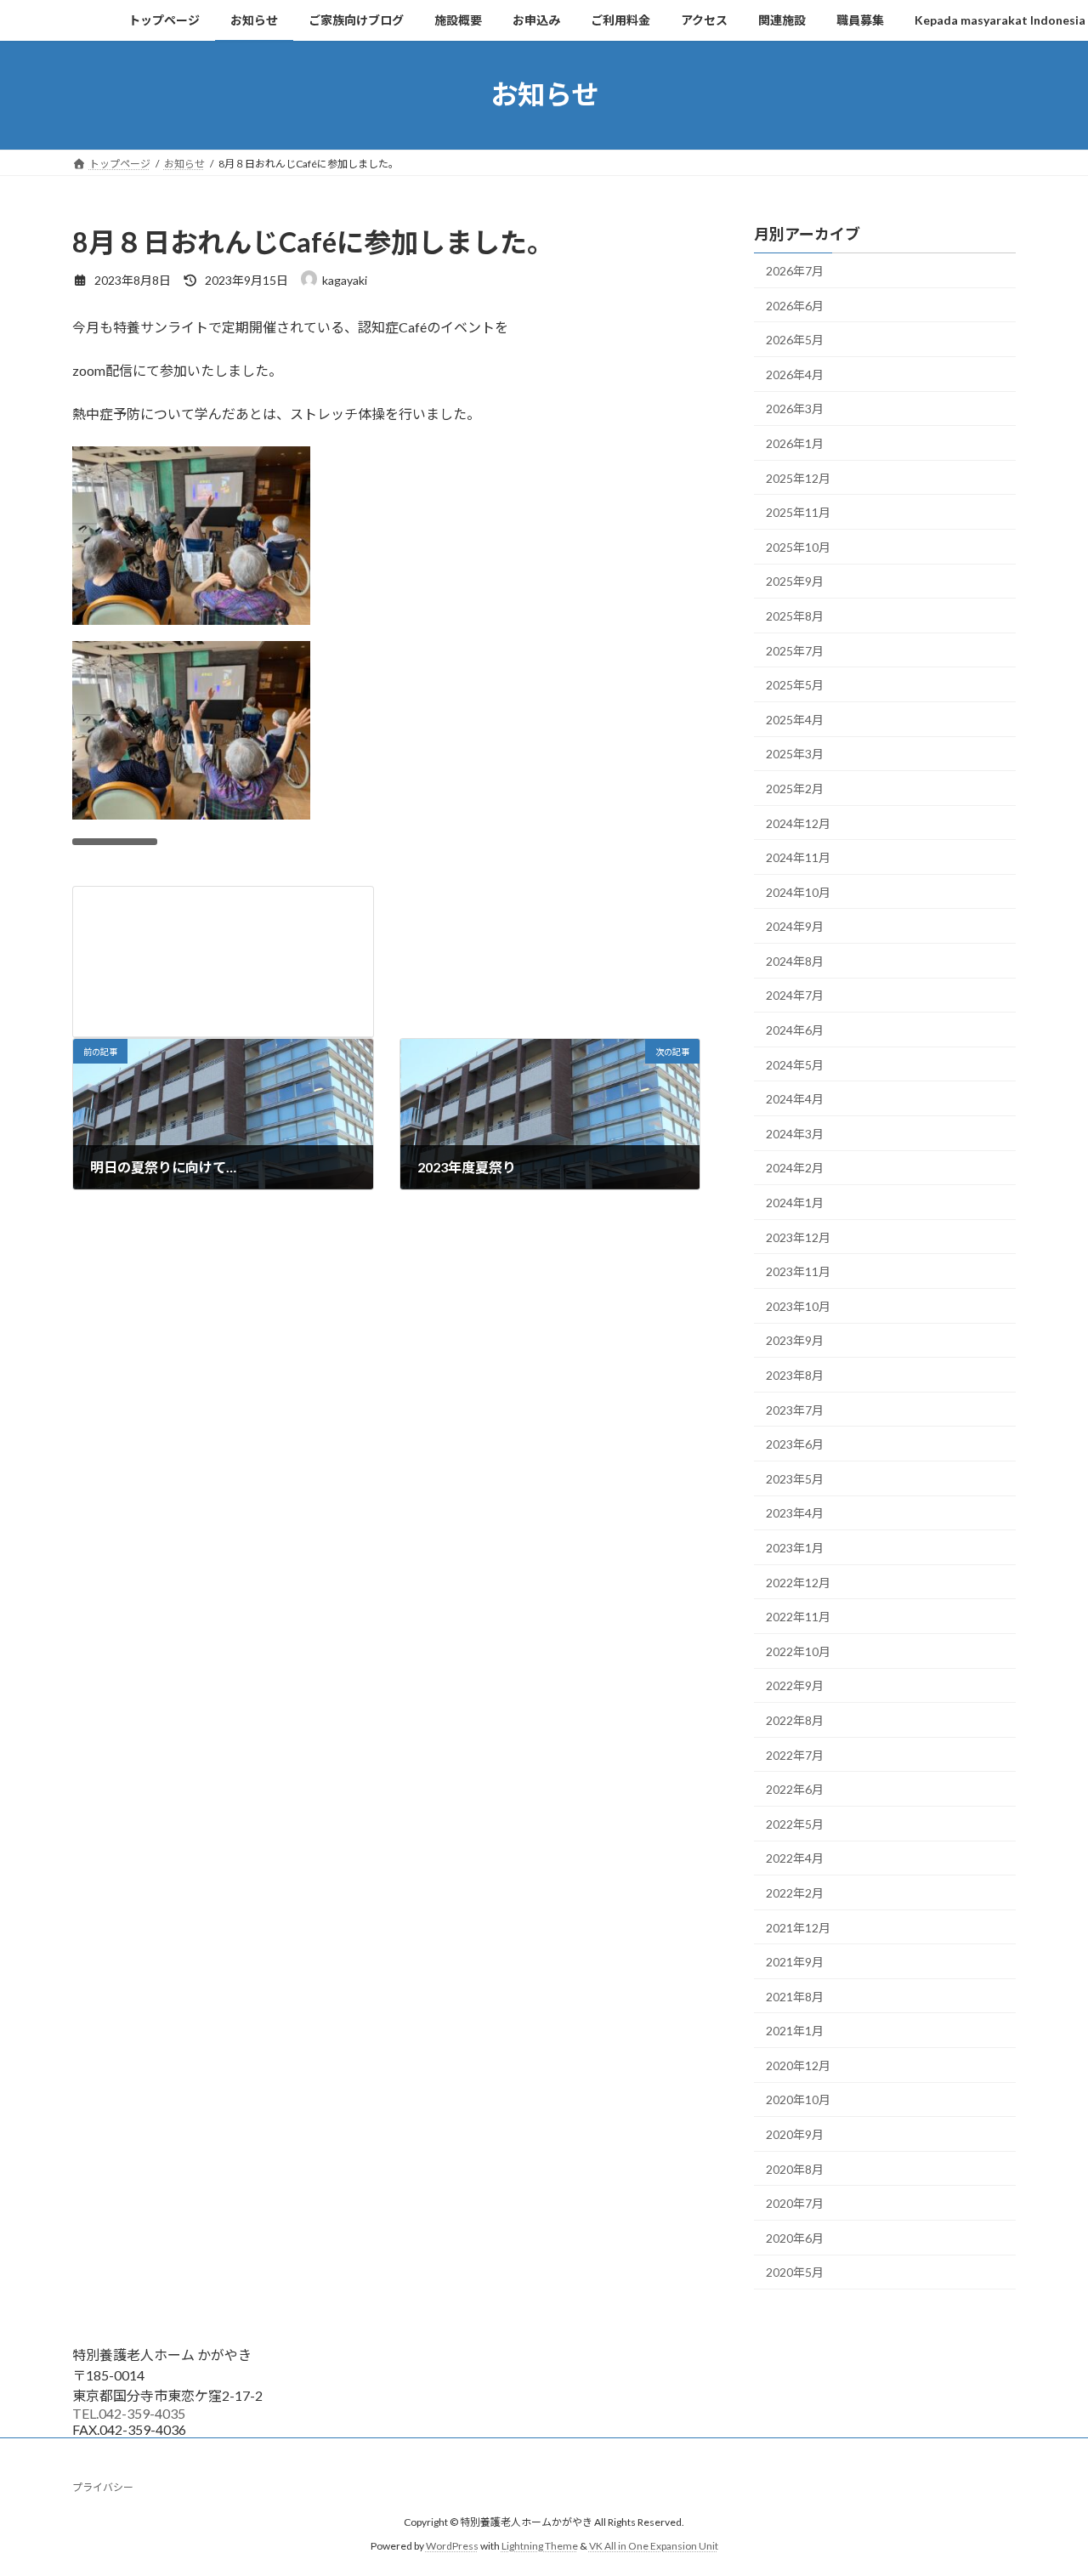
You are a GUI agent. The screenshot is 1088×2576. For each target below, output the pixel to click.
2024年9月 (795, 926)
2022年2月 (795, 1893)
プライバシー (103, 2487)
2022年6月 (795, 1789)
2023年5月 (795, 1478)
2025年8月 (795, 616)
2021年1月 (795, 2031)
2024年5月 (795, 1064)
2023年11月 (798, 1271)
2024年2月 (795, 1168)
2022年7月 (795, 1754)
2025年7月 (795, 650)
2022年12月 (798, 1582)
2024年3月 (795, 1133)
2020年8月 (795, 2168)
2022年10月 (798, 1651)
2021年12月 (798, 1927)
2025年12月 (798, 477)
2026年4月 (795, 374)
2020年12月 (798, 2065)
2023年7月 (795, 1409)
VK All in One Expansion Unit (654, 2546)
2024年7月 (795, 995)
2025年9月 (795, 581)
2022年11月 (798, 1617)
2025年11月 (798, 512)
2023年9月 (795, 1340)
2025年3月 (795, 754)
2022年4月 (795, 1858)
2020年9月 (795, 2134)
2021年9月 (795, 1962)
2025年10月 (798, 546)
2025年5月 (795, 685)
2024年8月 (795, 960)
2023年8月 (795, 1375)
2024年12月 (798, 823)
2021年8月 (795, 1996)
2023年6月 (795, 1444)
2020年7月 (795, 2203)
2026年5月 (795, 340)
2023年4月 (795, 1513)
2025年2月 (795, 789)
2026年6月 (795, 305)
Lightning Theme (540, 2546)
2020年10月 (798, 2099)
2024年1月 (795, 1203)
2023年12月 (798, 1237)
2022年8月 (795, 1720)
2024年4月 (795, 1099)
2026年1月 (795, 443)
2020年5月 (795, 2272)
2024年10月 (798, 891)
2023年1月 (795, 1548)
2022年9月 (795, 1685)
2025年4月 (795, 719)
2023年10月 (798, 1305)
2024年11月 (798, 857)
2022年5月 (795, 1823)
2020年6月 (795, 2237)
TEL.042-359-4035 (129, 2413)
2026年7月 (795, 271)
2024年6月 (795, 1030)
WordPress (452, 2546)
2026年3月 (795, 409)
